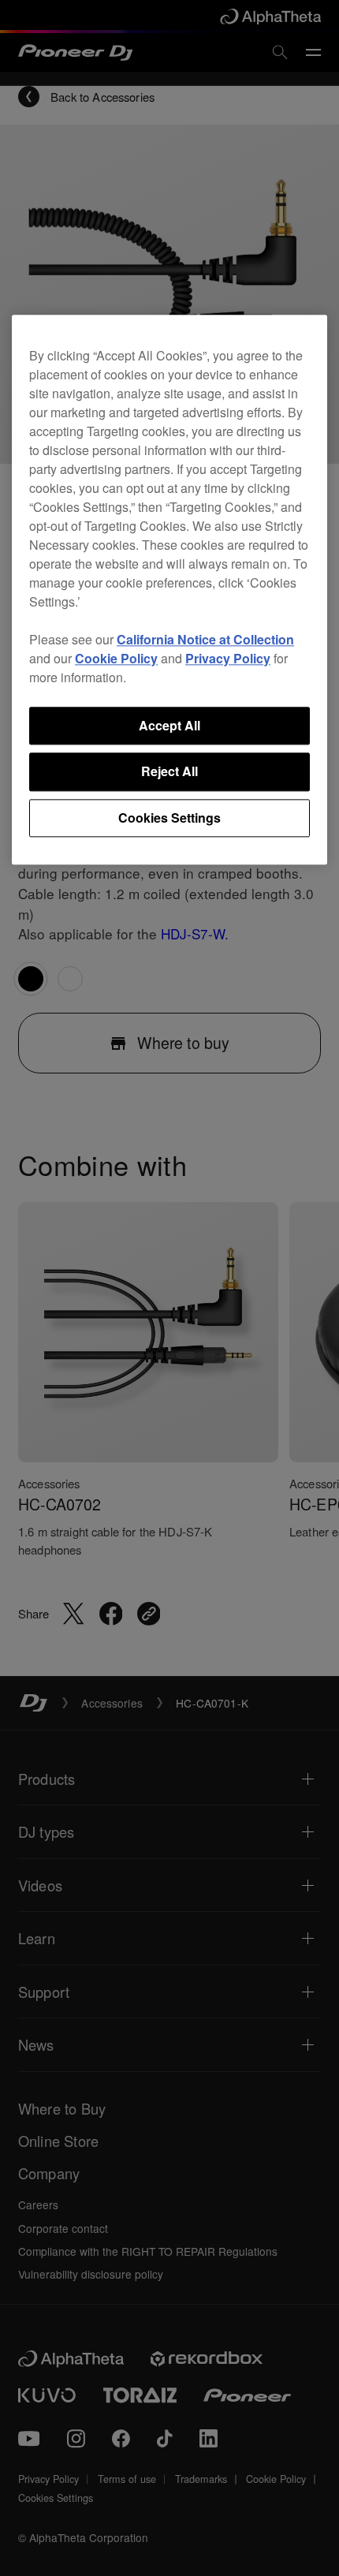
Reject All (169, 772)
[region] (169, 590)
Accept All (169, 725)
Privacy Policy (228, 658)
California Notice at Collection (205, 639)
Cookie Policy (116, 658)
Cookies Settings (169, 818)
